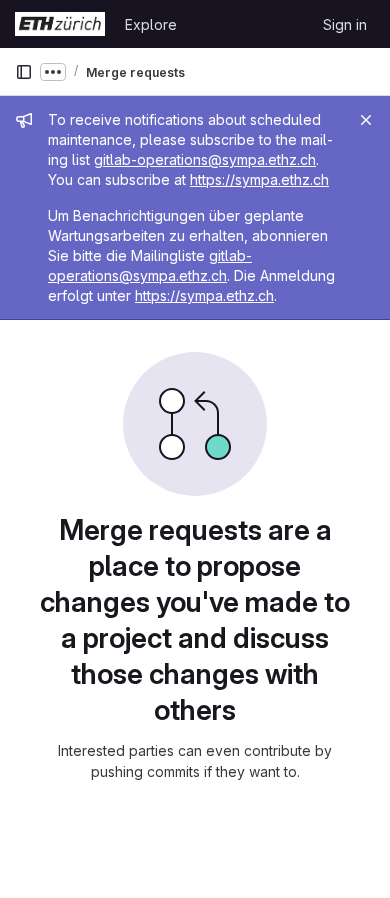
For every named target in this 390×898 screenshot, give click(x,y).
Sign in (345, 24)
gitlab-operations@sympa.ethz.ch (205, 159)
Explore (151, 24)
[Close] (366, 120)
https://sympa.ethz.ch (259, 179)
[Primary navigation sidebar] (24, 72)
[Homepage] (60, 24)
